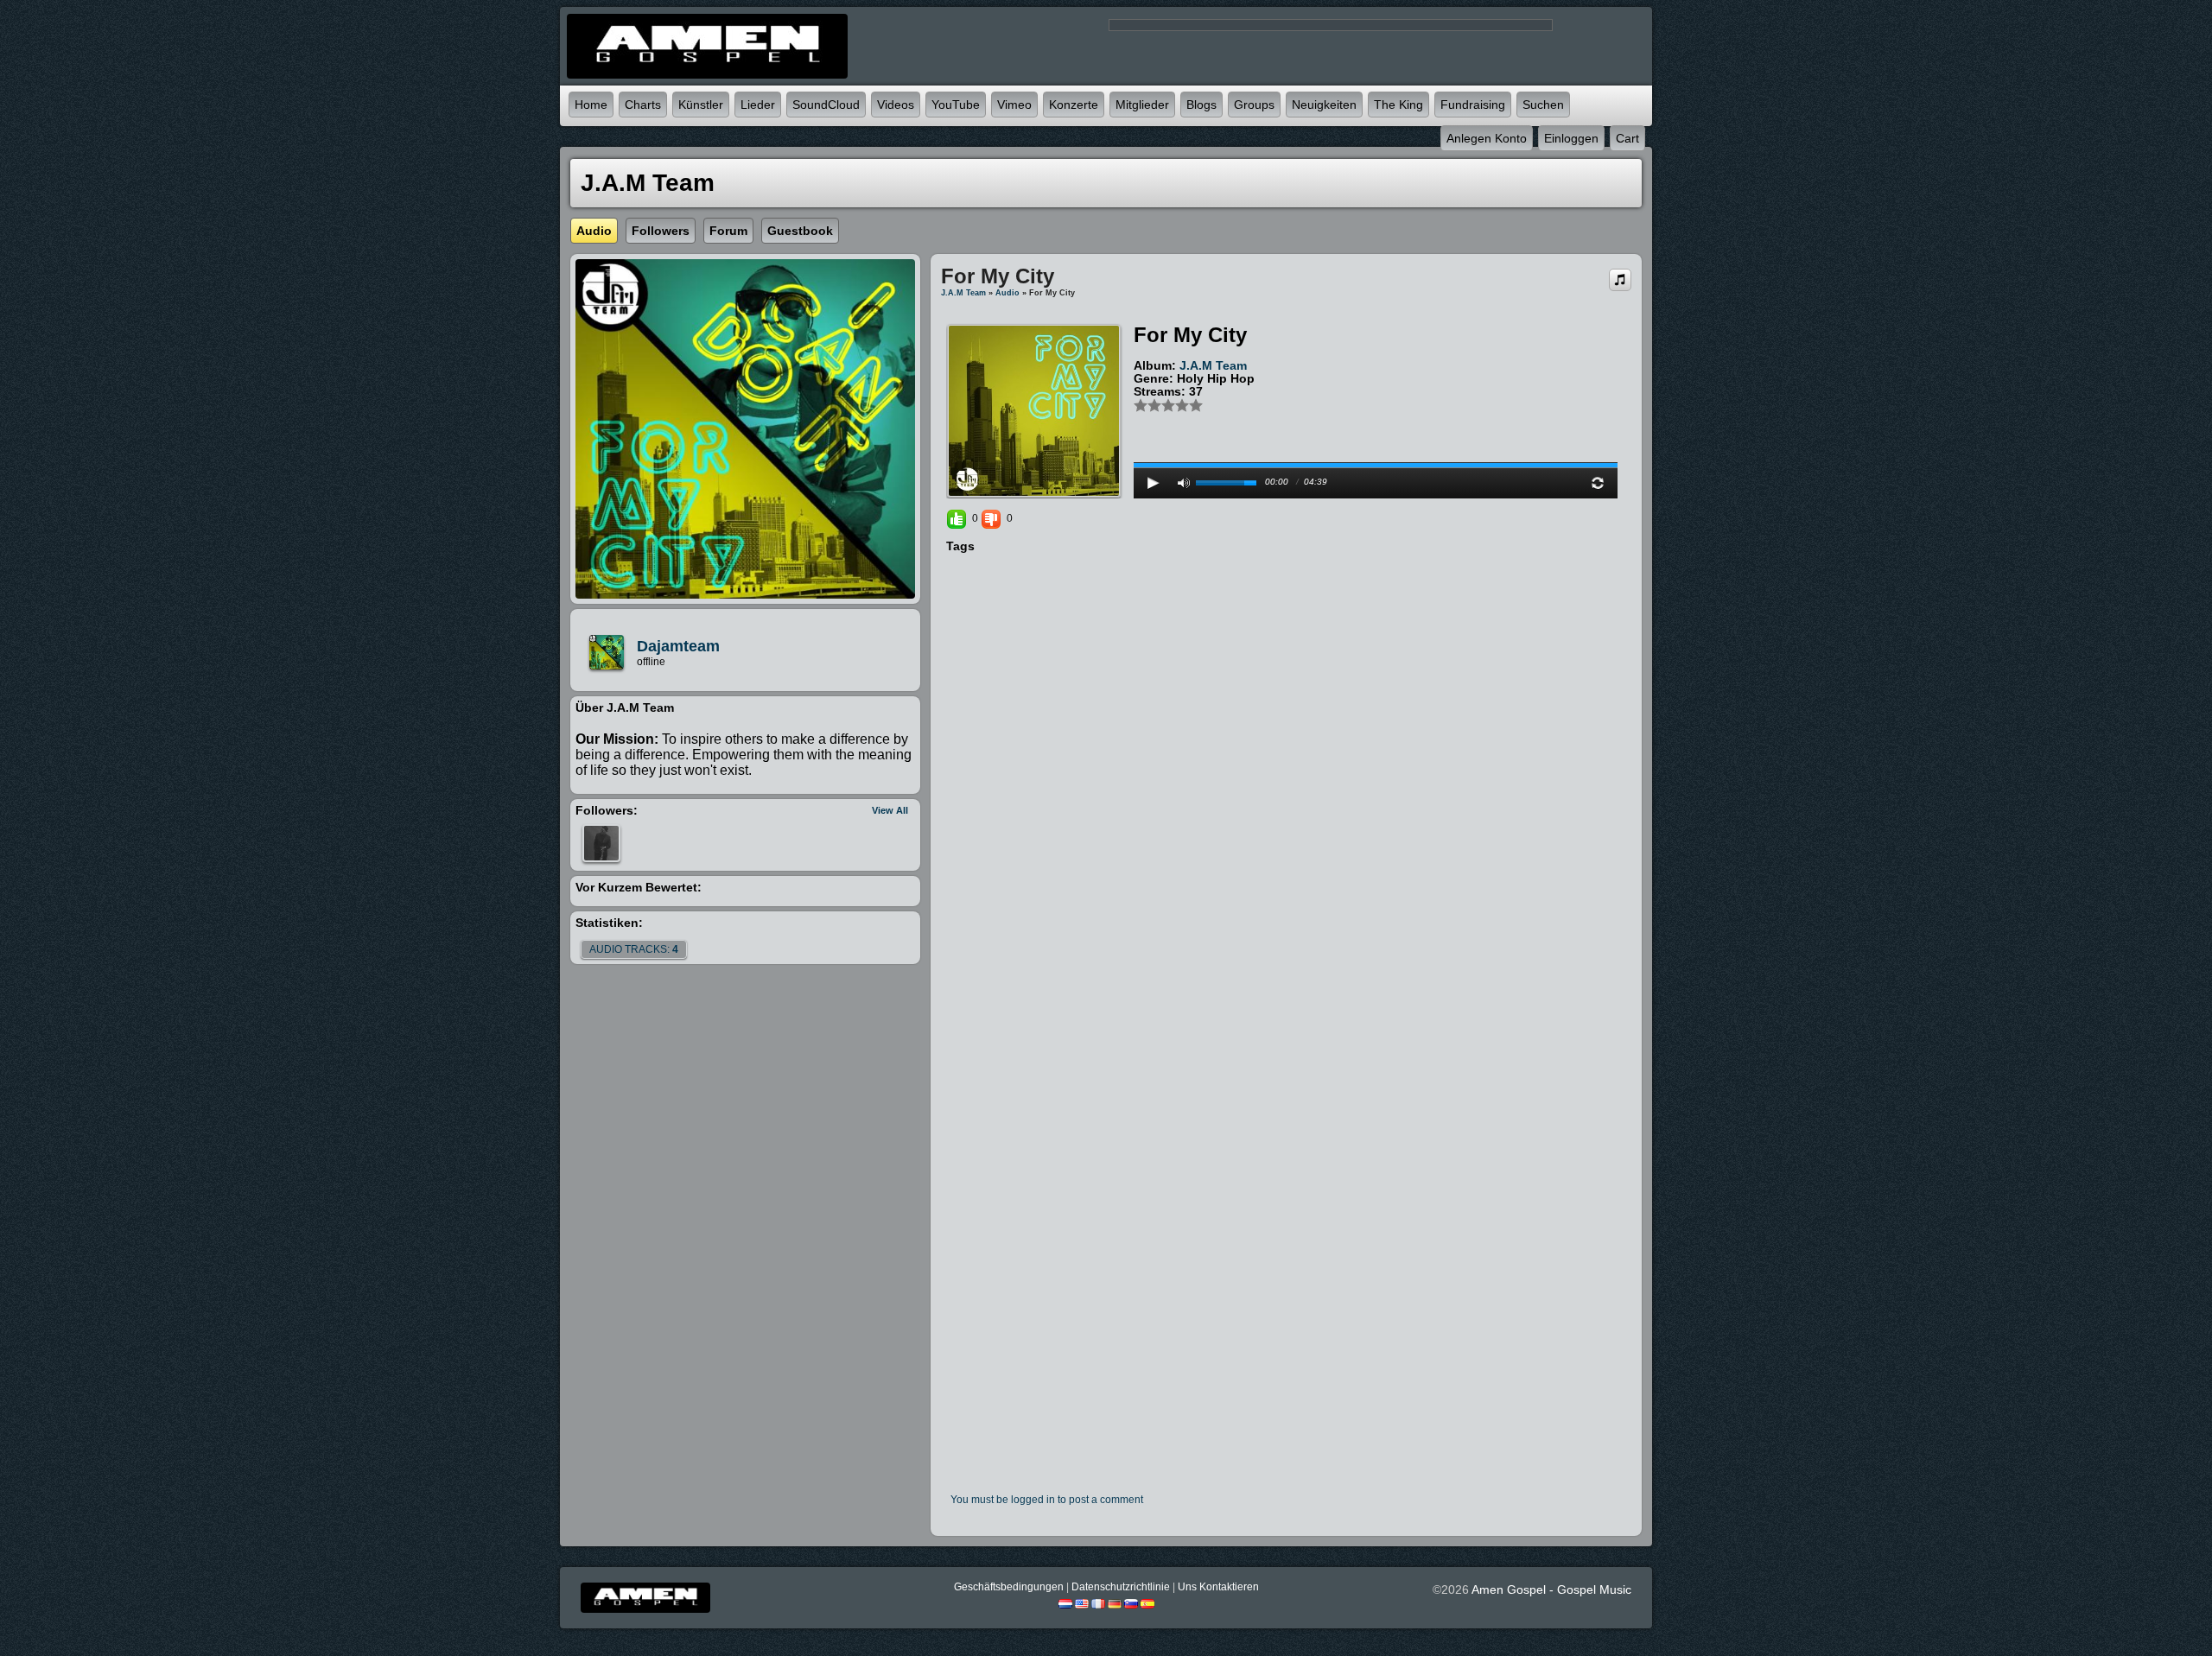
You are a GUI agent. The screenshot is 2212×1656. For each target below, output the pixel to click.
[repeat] (1598, 483)
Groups (1254, 105)
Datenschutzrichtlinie (1121, 1587)
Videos (896, 105)
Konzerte (1074, 105)
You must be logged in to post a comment (1047, 1500)
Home (591, 105)
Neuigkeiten (1324, 105)
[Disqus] (1286, 791)
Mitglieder (1142, 105)
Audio (1007, 293)
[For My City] (1034, 410)
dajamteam (678, 646)
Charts (643, 105)
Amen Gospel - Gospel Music (1551, 1589)
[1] (1141, 405)
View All (890, 810)
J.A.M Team (963, 293)
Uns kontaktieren (1218, 1587)
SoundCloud (826, 105)
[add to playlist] (1620, 279)
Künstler (701, 105)
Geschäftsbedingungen (1009, 1587)
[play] (1154, 483)
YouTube (956, 105)
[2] (1147, 405)
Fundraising (1473, 105)
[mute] (1184, 483)
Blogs (1201, 105)
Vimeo (1014, 105)
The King (1398, 105)
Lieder (758, 105)
